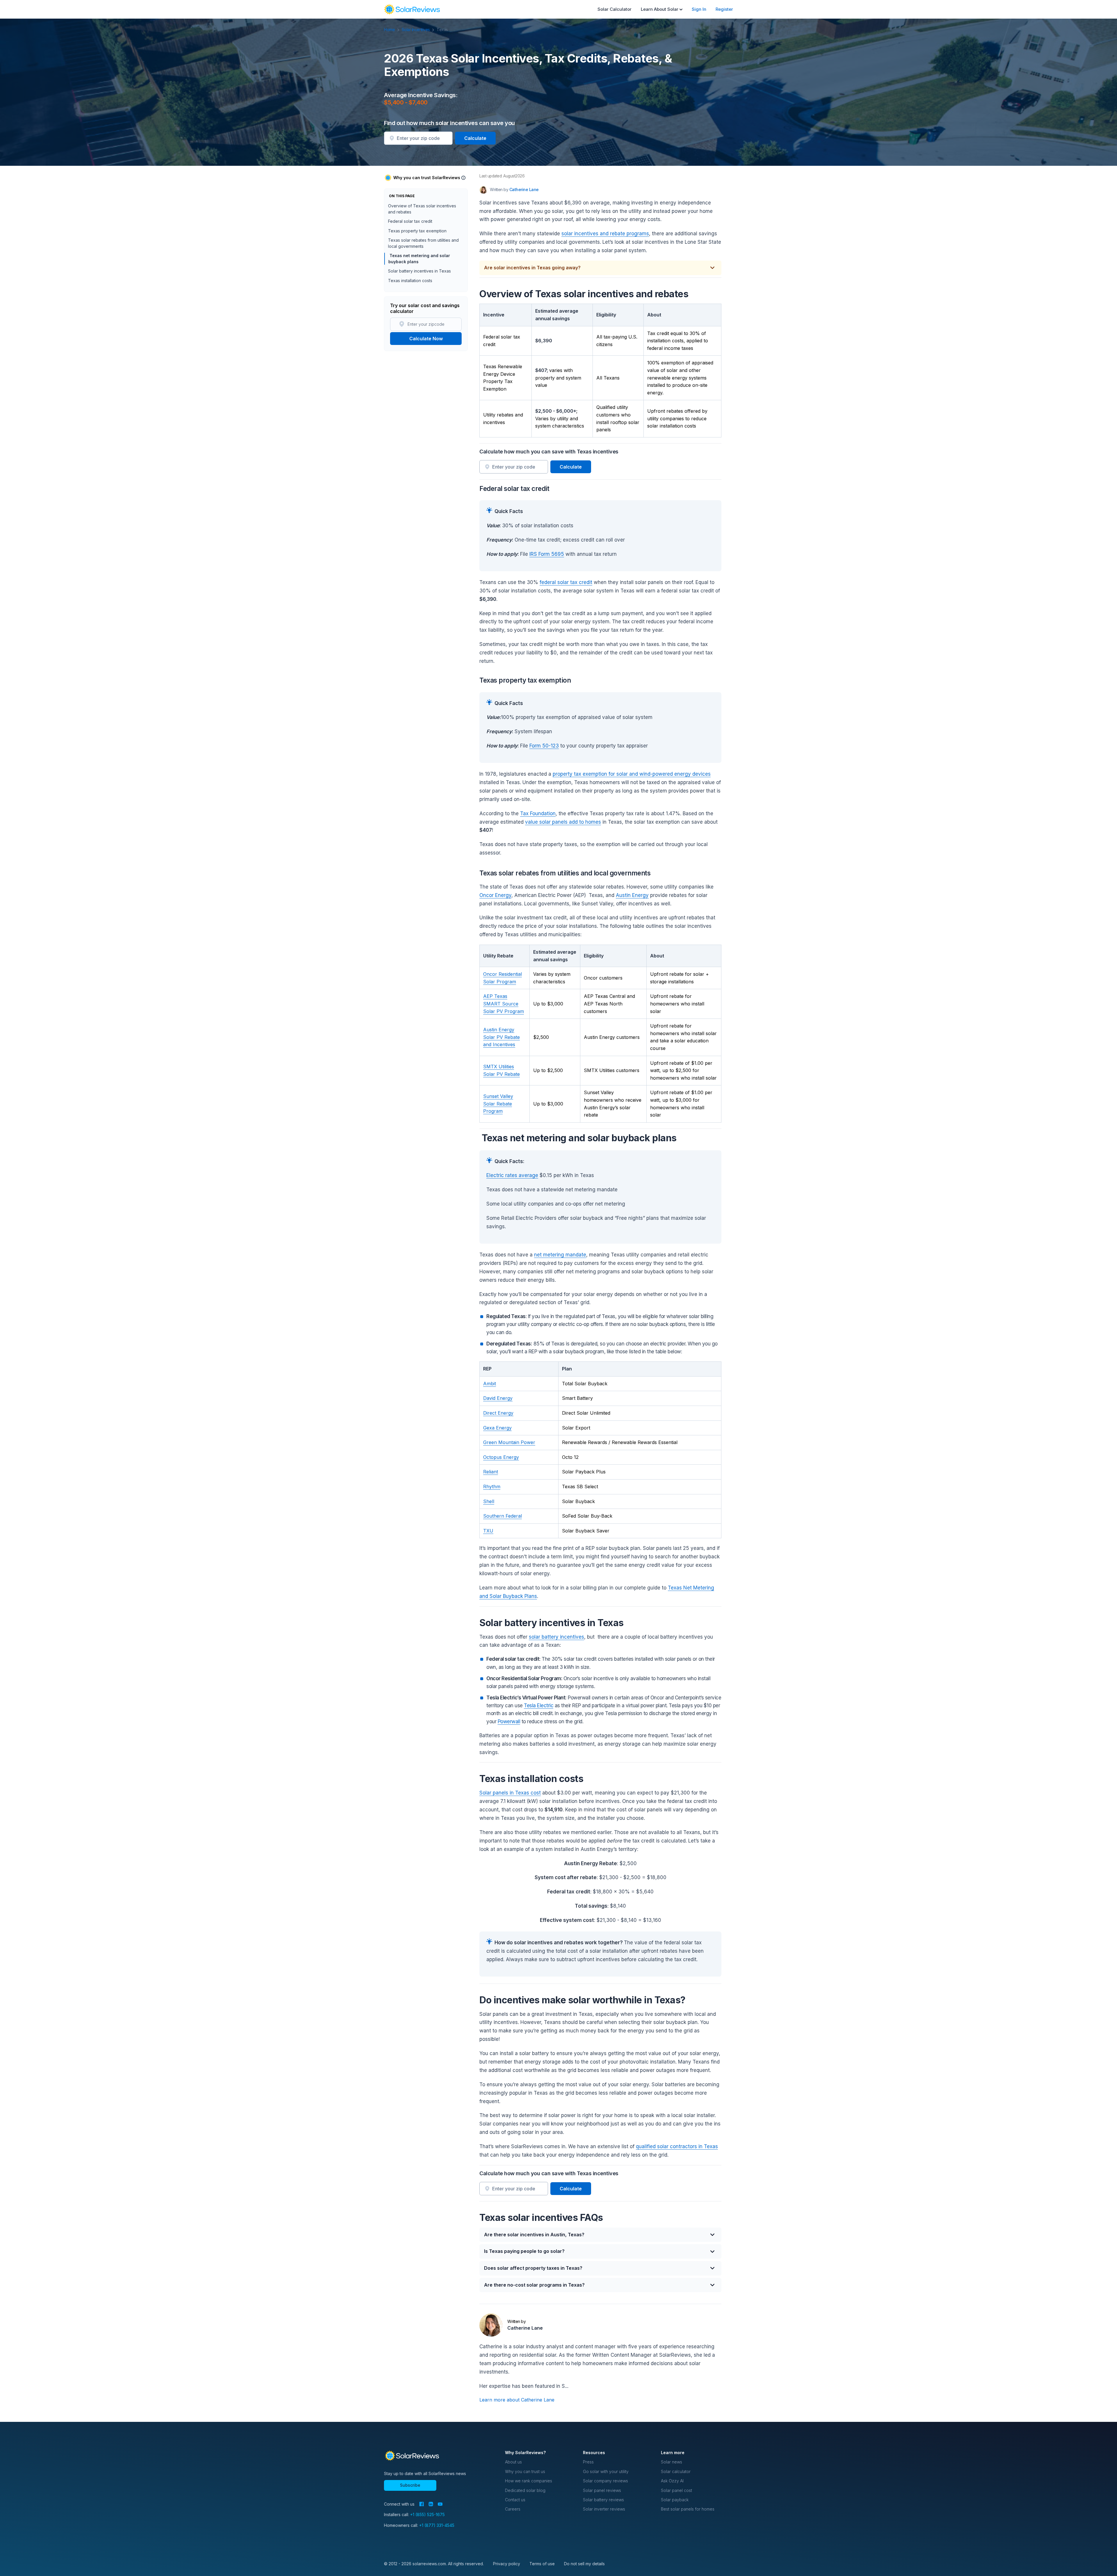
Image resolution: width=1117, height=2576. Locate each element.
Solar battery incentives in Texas (419, 271)
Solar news (672, 2462)
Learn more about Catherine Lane (517, 2400)
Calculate (475, 138)
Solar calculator (676, 2471)
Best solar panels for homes (688, 2509)
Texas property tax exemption (417, 231)
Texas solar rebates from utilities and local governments (423, 243)
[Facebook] (421, 2504)
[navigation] (412, 9)
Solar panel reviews (602, 2490)
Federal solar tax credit (410, 221)
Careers (513, 2509)
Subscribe (410, 2485)
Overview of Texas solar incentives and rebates (422, 209)
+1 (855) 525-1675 (427, 2514)
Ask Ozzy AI (672, 2481)
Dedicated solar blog (525, 2490)
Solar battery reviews (603, 2500)
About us (513, 2462)
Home (390, 30)
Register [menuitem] (724, 9)
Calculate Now (426, 339)
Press (588, 2462)
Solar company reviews (605, 2481)
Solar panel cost (676, 2490)
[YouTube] (440, 2504)
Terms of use (542, 2564)
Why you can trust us (525, 2471)
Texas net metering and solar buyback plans (419, 258)
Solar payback (675, 2500)
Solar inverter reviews (604, 2509)
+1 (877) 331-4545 (437, 2525)
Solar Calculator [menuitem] (614, 9)
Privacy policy (507, 2564)
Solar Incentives (416, 30)
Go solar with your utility (606, 2471)
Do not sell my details (584, 2564)
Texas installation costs (410, 281)
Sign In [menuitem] (699, 9)
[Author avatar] (483, 190)
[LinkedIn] (431, 2504)
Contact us (515, 2500)
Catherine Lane (524, 189)
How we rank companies (529, 2481)
